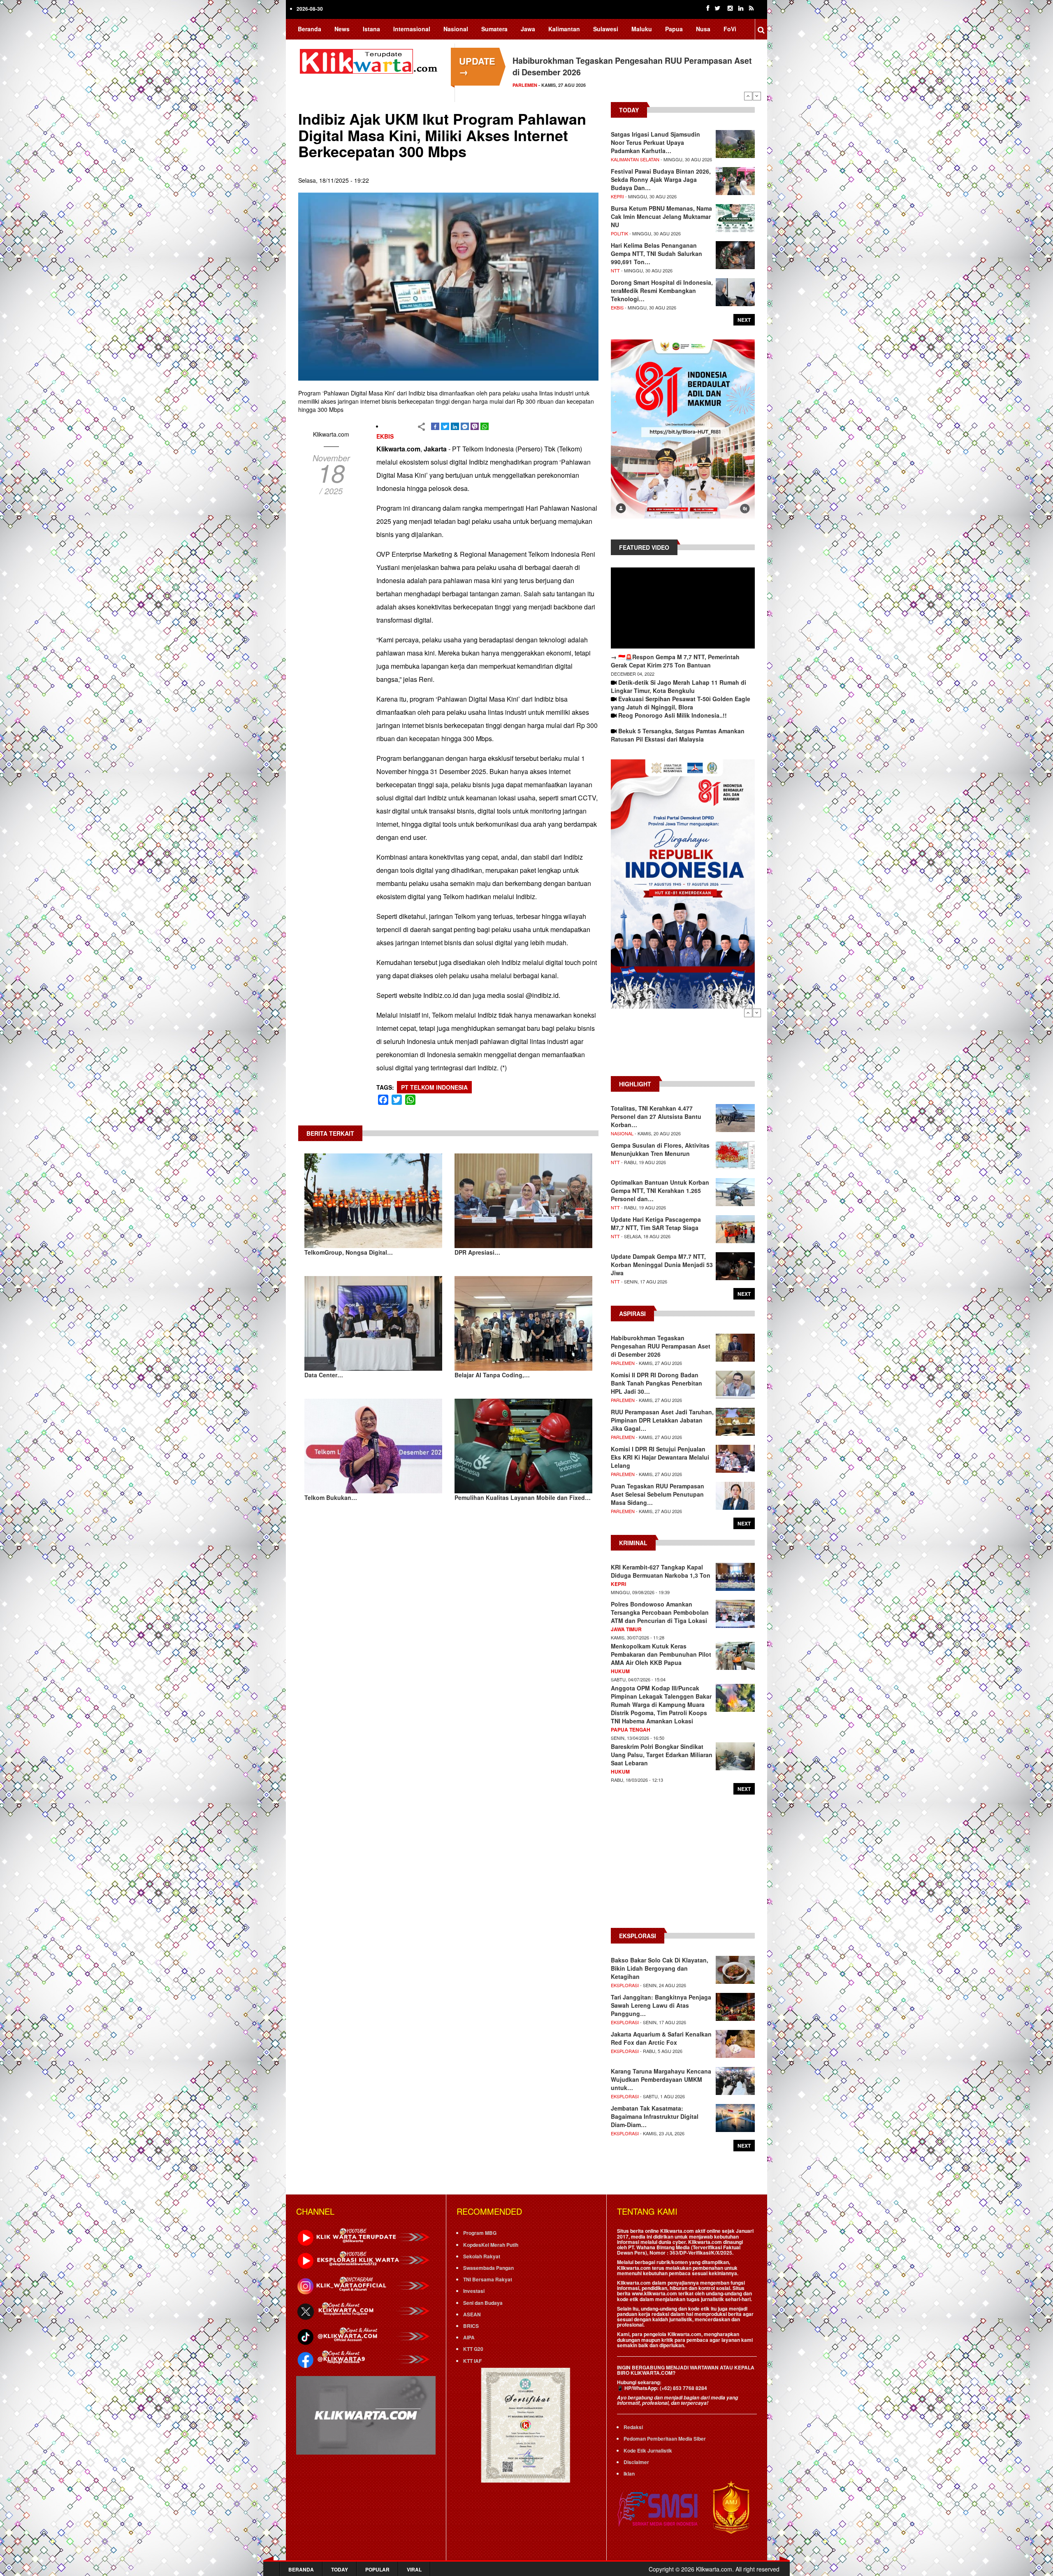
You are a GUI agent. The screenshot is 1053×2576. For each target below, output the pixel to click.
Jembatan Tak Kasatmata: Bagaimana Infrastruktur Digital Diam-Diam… (655, 2116)
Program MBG (480, 2233)
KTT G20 (473, 2349)
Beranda (310, 29)
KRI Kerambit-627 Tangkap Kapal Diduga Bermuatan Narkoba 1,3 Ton (661, 1571)
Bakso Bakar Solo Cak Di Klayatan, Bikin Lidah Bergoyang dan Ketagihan (660, 1968)
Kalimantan (564, 29)
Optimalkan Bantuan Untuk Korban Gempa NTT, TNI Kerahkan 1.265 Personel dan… (660, 1190)
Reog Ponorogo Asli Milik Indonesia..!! (673, 715)
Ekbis (385, 436)
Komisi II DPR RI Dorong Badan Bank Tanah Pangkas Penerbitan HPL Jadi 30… (656, 1383)
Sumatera (494, 29)
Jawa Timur (626, 1629)
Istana (371, 29)
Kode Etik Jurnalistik (648, 2450)
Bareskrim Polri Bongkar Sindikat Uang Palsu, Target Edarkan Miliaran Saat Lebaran (662, 1755)
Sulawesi (606, 29)
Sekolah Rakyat (482, 2256)
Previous (748, 96)
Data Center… (324, 1375)
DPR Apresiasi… (477, 1252)
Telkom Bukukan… (331, 1497)
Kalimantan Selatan (635, 159)
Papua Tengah (631, 1730)
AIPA (469, 2337)
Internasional (412, 29)
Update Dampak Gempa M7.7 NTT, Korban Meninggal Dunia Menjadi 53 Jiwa (662, 1265)
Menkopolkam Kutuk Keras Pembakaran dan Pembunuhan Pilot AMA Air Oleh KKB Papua (661, 1654)
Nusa (703, 29)
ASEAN (472, 2314)
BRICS (471, 2326)
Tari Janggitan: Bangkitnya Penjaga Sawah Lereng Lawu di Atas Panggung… (661, 2005)
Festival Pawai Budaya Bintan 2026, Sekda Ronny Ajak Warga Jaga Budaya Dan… (661, 179)
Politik (619, 233)
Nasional (456, 29)
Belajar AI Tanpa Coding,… (492, 1375)
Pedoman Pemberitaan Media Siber (665, 2439)
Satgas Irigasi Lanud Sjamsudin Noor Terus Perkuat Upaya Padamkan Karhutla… (655, 142)
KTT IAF (472, 2361)
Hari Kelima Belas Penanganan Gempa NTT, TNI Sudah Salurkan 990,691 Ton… (656, 253)
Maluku (642, 29)
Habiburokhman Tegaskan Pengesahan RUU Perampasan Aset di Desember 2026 (661, 1346)
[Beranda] (370, 60)
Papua (674, 29)
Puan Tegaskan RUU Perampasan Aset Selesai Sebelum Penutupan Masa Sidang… (658, 1494)
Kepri (617, 196)
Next (757, 96)
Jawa (528, 29)
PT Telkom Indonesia (434, 1087)
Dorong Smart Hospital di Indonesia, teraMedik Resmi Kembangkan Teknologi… (662, 291)
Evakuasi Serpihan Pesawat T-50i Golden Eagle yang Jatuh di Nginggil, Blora (681, 703)
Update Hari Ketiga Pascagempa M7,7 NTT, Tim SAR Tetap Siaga (656, 1223)
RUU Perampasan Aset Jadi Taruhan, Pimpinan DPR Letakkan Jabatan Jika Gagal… (662, 1420)
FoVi (730, 29)
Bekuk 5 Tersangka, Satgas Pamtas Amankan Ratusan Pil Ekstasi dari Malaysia (678, 735)
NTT (615, 270)
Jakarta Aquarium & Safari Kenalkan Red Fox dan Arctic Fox (661, 2038)
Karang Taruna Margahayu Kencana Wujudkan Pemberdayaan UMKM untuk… (661, 2079)
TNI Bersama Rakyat (488, 2279)
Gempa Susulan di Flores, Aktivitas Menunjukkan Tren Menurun (660, 1149)
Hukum (620, 1671)
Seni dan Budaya (483, 2303)
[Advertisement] (683, 1046)
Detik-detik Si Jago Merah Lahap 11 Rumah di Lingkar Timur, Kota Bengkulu (678, 686)
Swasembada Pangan (488, 2268)
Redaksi (633, 2427)
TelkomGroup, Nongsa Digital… (349, 1252)
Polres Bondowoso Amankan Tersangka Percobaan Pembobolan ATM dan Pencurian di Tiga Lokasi (660, 1612)
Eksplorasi (625, 1985)
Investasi (474, 2291)
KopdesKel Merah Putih (491, 2245)
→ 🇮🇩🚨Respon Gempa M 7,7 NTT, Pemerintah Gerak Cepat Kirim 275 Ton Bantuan (675, 661)
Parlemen (623, 1363)
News (342, 29)
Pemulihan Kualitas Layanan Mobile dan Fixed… (523, 1497)
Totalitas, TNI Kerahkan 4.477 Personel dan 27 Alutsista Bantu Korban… (656, 1116)
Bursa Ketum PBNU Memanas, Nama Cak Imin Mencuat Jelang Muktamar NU (661, 216)
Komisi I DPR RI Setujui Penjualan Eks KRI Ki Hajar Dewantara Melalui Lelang (660, 1457)
